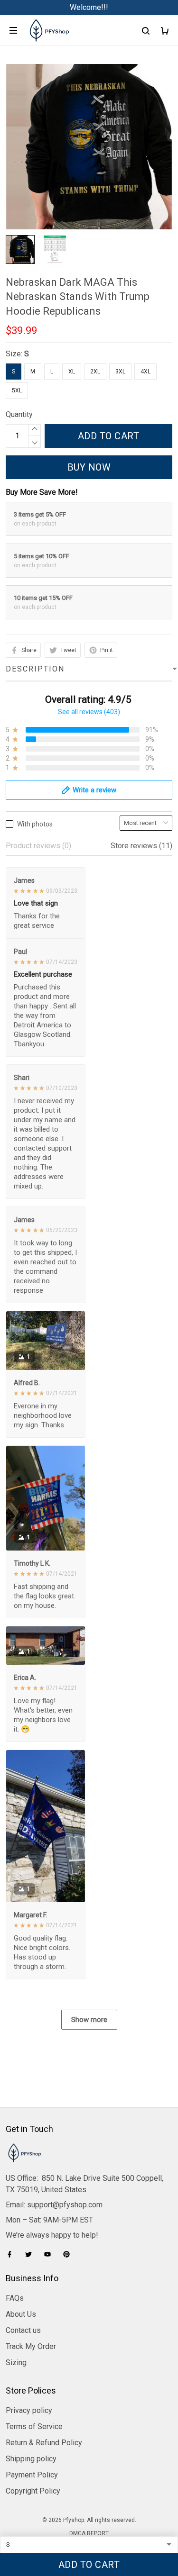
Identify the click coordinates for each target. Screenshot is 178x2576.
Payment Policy (32, 2475)
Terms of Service (34, 2426)
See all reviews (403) (89, 712)
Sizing (16, 2363)
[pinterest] (69, 2254)
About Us (21, 2314)
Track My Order (31, 2346)
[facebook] (12, 2254)
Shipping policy (31, 2459)
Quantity (19, 414)
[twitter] (31, 2254)
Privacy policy (29, 2410)
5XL (17, 390)
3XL (120, 372)
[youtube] (50, 2254)
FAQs (15, 2298)
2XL (95, 372)
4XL (145, 372)
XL (72, 372)
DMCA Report (89, 2533)
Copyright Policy (33, 2491)
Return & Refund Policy (44, 2443)
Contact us (23, 2330)
